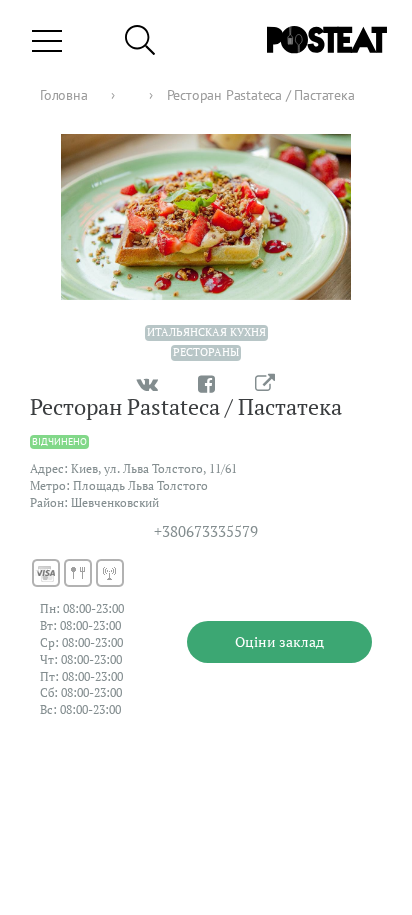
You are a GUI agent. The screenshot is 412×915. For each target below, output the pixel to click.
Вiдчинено (59, 441)
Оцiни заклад (279, 641)
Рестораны (206, 352)
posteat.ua (352, 809)
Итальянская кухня (206, 332)
